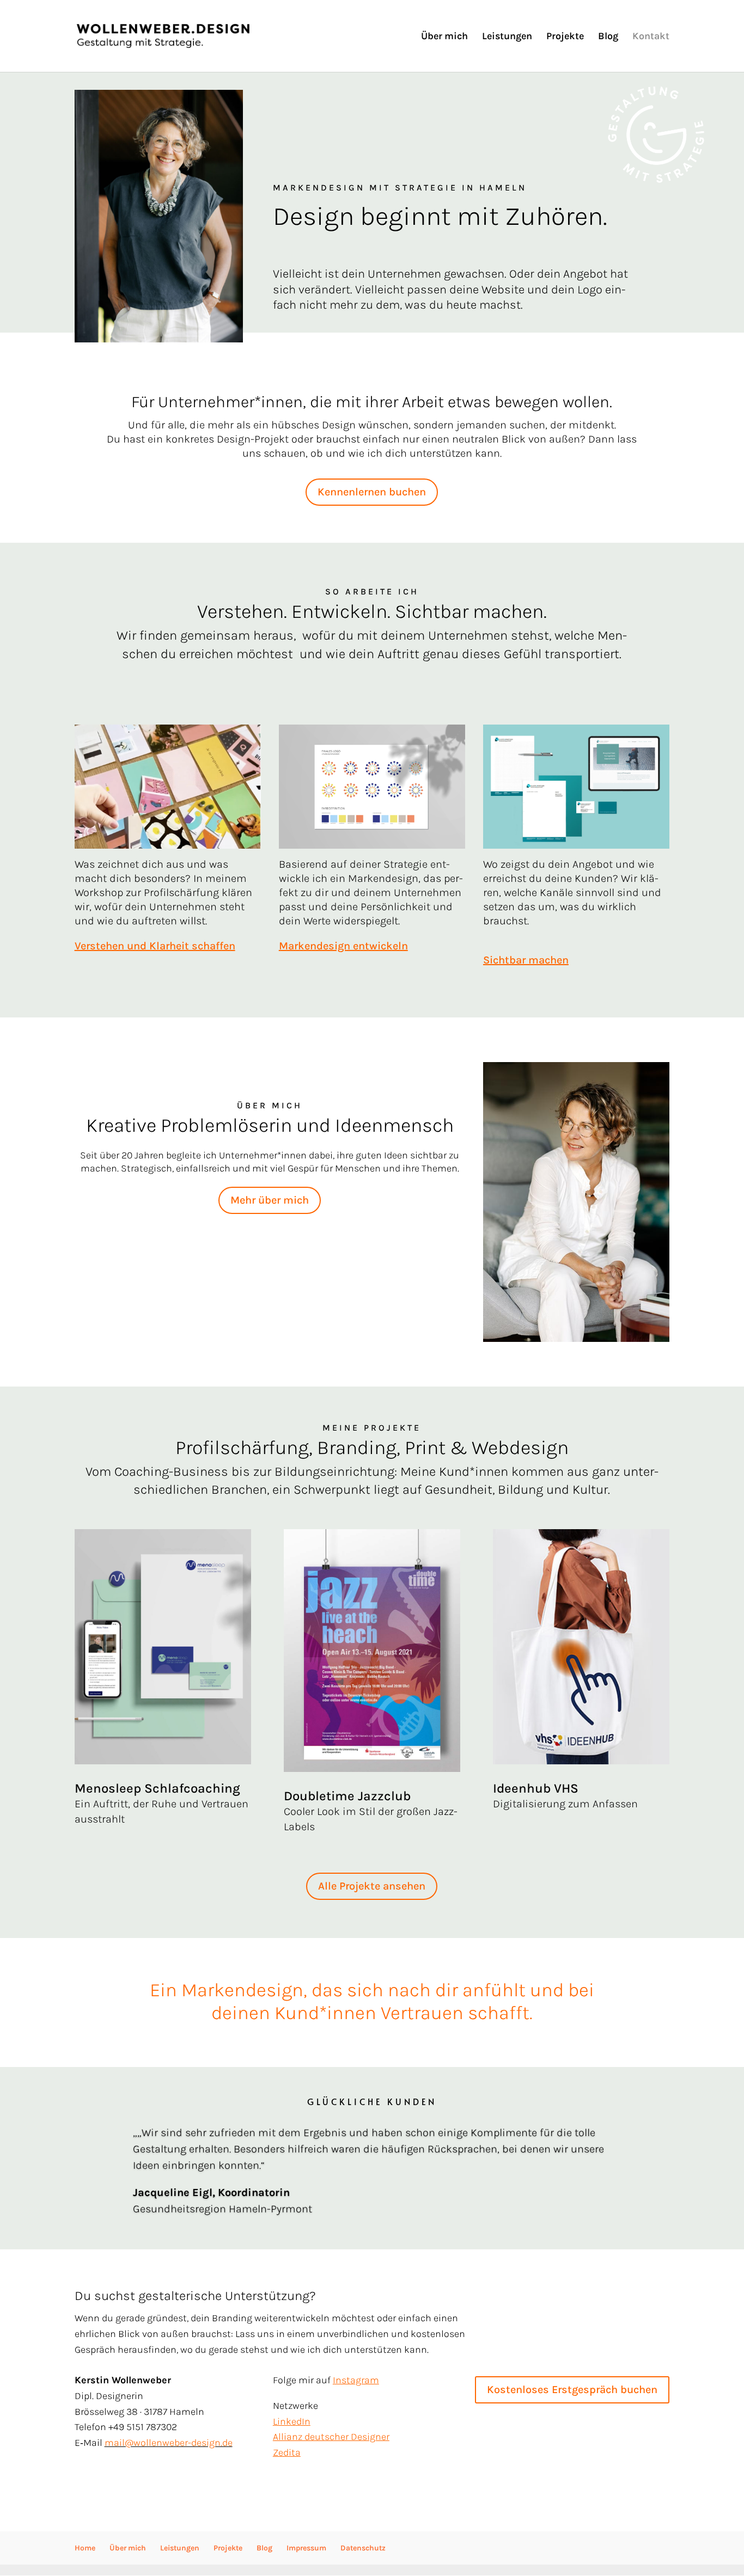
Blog (608, 37)
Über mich (444, 37)
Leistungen (507, 37)
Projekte (565, 37)
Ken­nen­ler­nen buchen (372, 492)
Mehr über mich (270, 1200)
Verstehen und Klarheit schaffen (155, 946)
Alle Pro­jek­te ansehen (372, 1886)
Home (85, 2548)
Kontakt (651, 37)
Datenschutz (363, 2548)
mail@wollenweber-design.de (169, 2443)
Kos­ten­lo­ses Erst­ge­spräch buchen (572, 2390)
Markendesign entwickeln (343, 946)
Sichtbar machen (526, 960)
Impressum (306, 2548)
